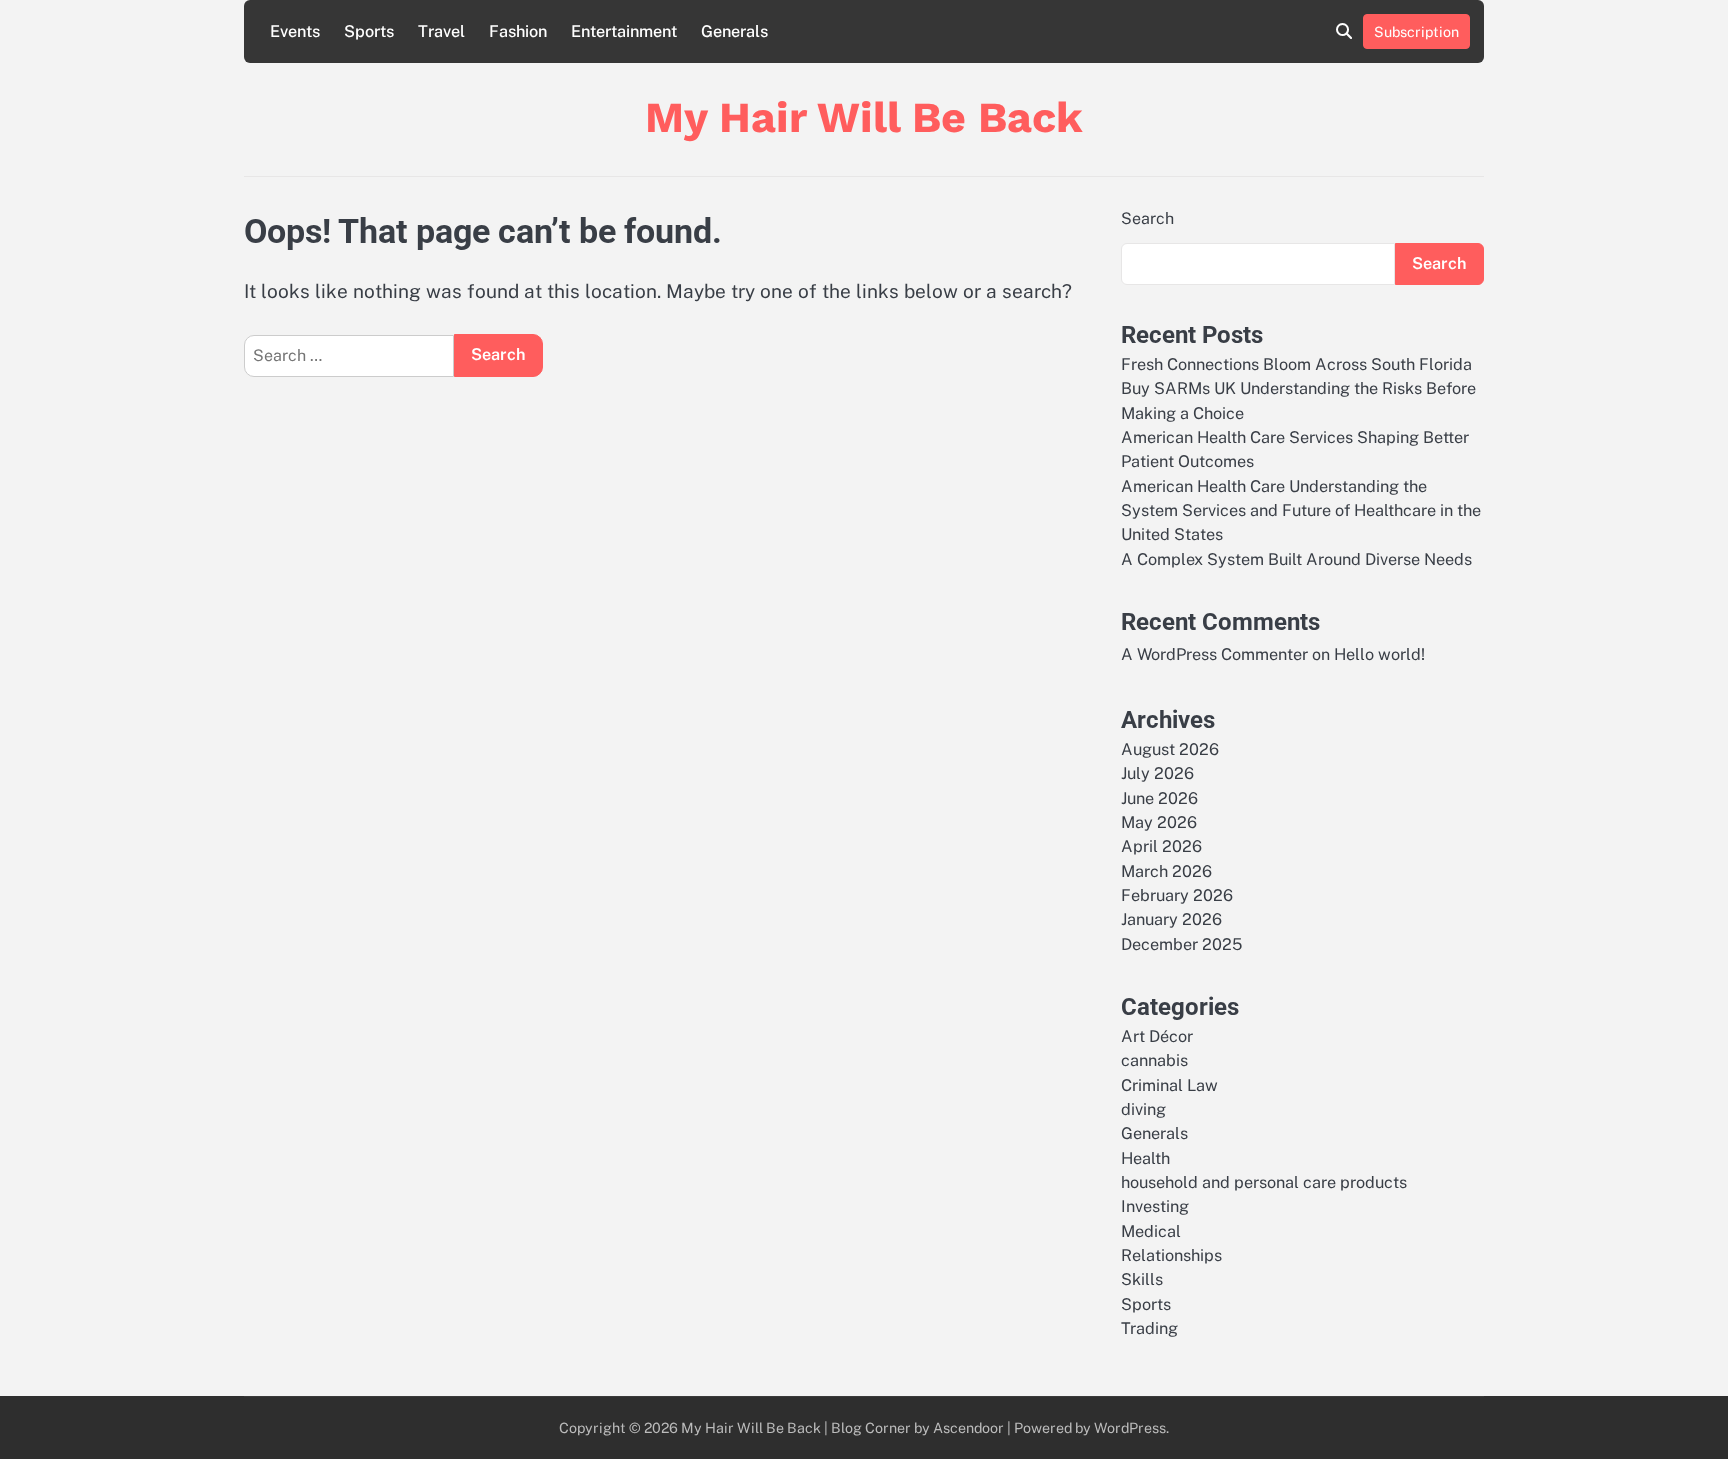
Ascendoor (968, 1427)
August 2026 (1170, 749)
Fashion (518, 31)
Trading (1149, 1328)
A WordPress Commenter (1214, 654)
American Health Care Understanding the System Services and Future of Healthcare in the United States (1301, 511)
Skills (1142, 1279)
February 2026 (1177, 895)
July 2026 (1157, 773)
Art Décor (1157, 1036)
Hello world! (1379, 654)
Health (1145, 1158)
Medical (1151, 1231)
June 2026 (1159, 798)
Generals (734, 31)
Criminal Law (1169, 1085)
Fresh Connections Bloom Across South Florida (1296, 364)
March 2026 (1166, 871)
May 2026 (1159, 822)
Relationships (1171, 1255)
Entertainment (624, 31)
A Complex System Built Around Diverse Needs (1296, 559)
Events (295, 31)
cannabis (1154, 1060)
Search (1147, 218)
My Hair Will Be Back (864, 117)
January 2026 (1171, 919)
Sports (369, 31)
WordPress (1130, 1427)
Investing (1155, 1206)
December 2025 (1181, 944)
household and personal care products (1264, 1182)
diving (1143, 1109)
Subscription (1416, 31)
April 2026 (1161, 846)
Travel (441, 31)
